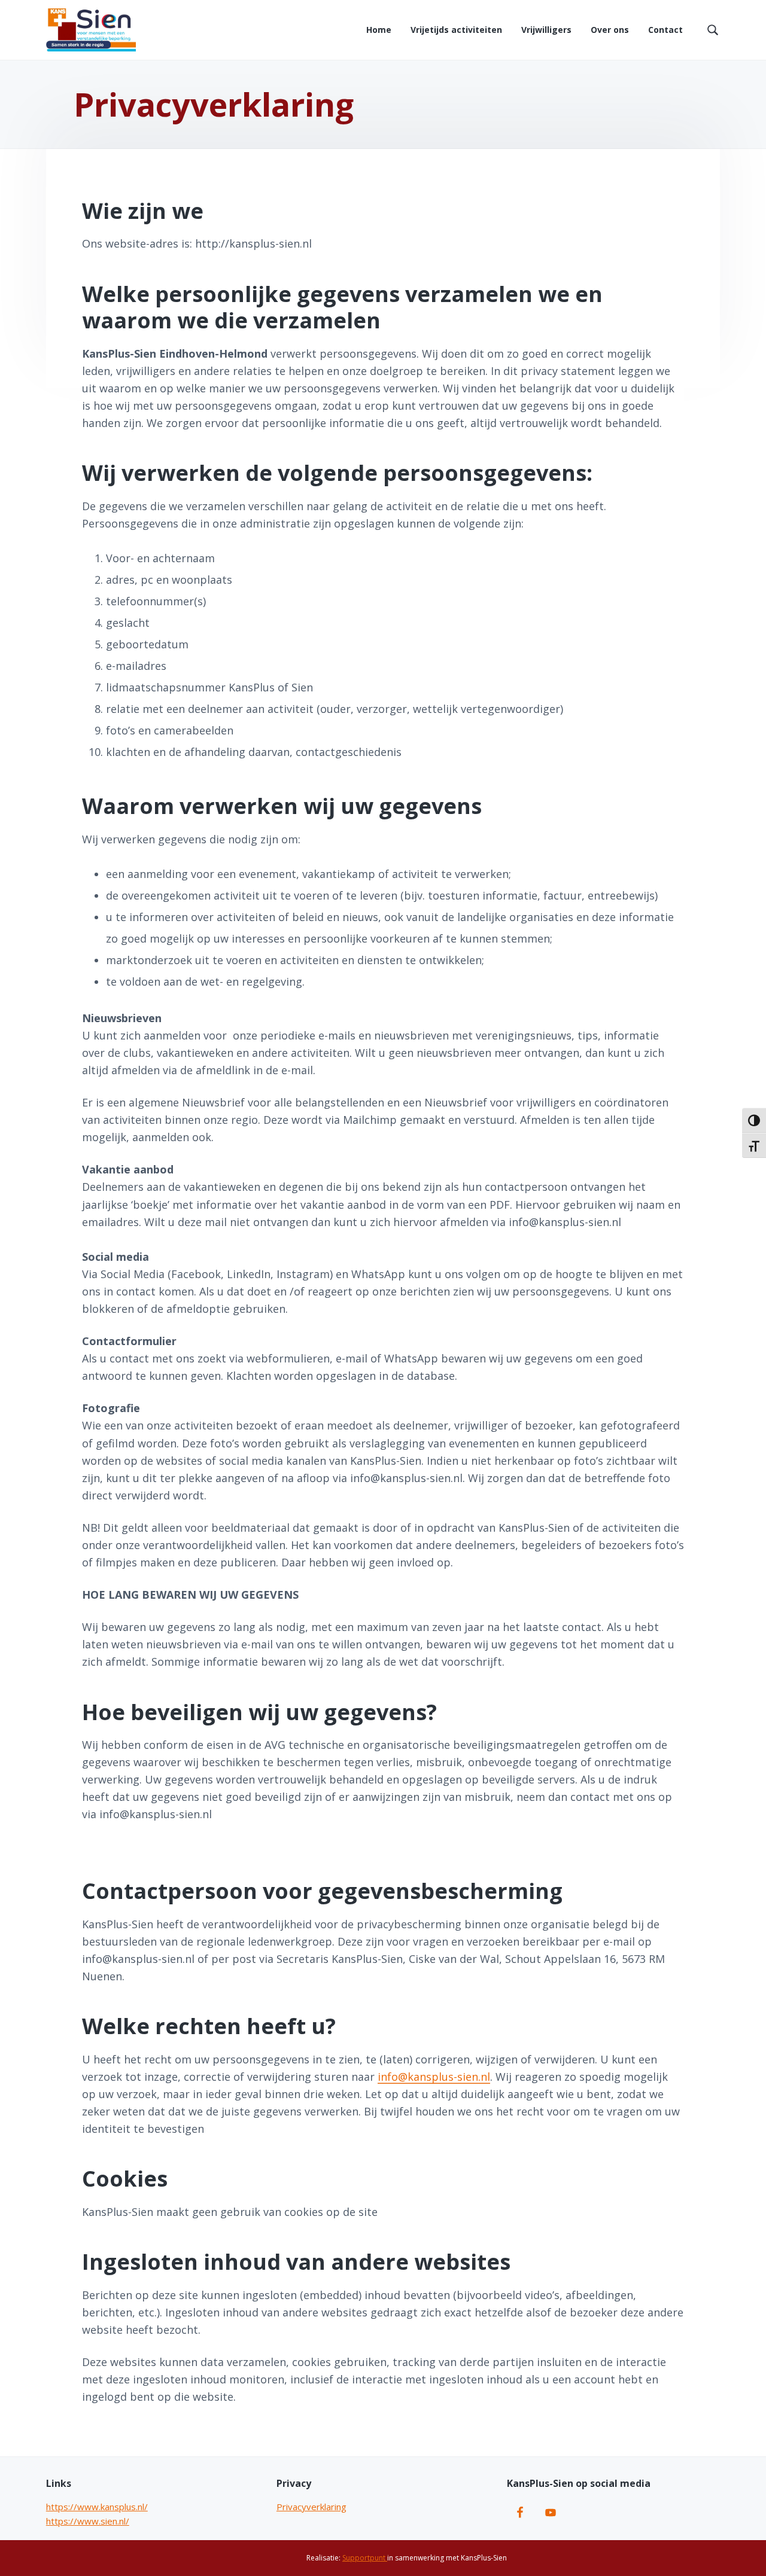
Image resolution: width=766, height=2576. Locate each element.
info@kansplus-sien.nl (434, 2077)
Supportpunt (365, 2558)
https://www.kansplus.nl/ (97, 2507)
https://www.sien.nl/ (88, 2521)
